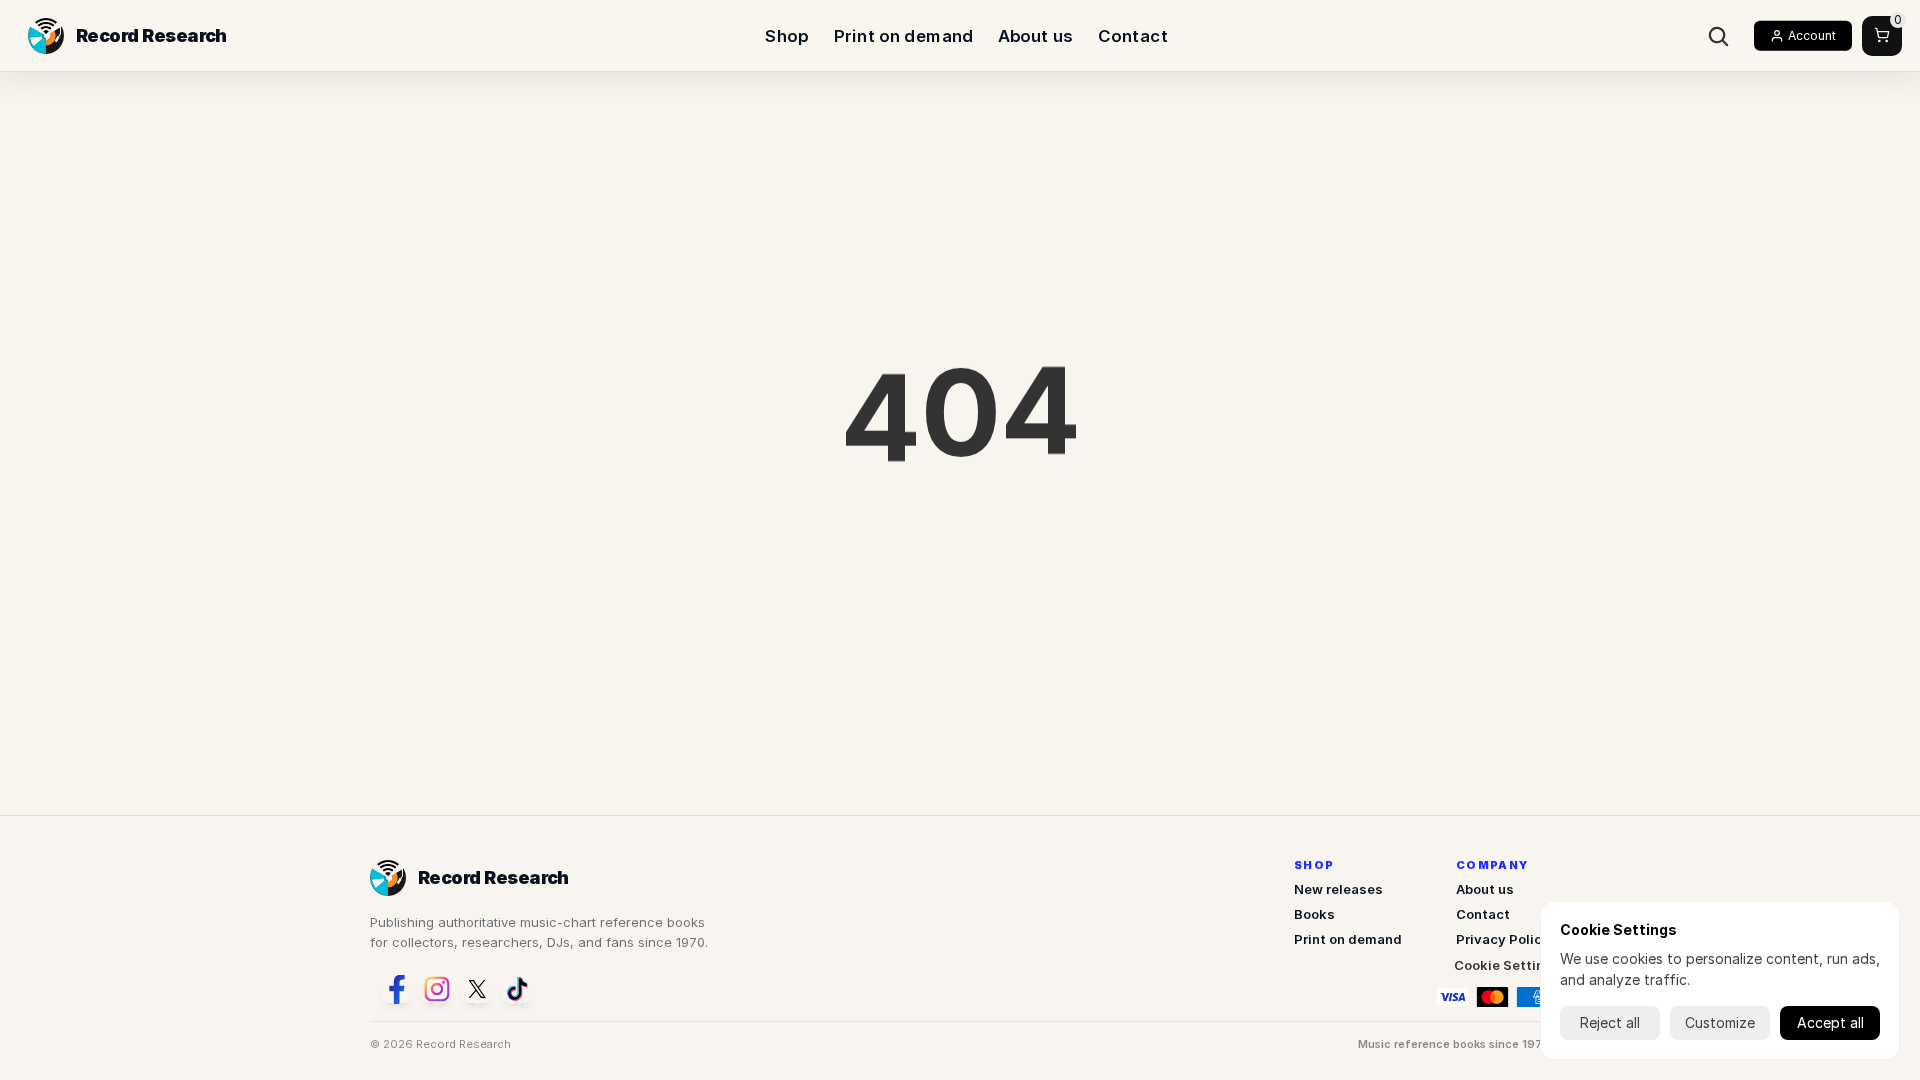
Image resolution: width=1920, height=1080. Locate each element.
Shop (786, 35)
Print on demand (904, 35)
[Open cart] (1882, 36)
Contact (1133, 35)
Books (1314, 914)
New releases (1338, 889)
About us (1035, 35)
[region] (960, 425)
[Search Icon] (1718, 36)
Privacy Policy (1503, 939)
